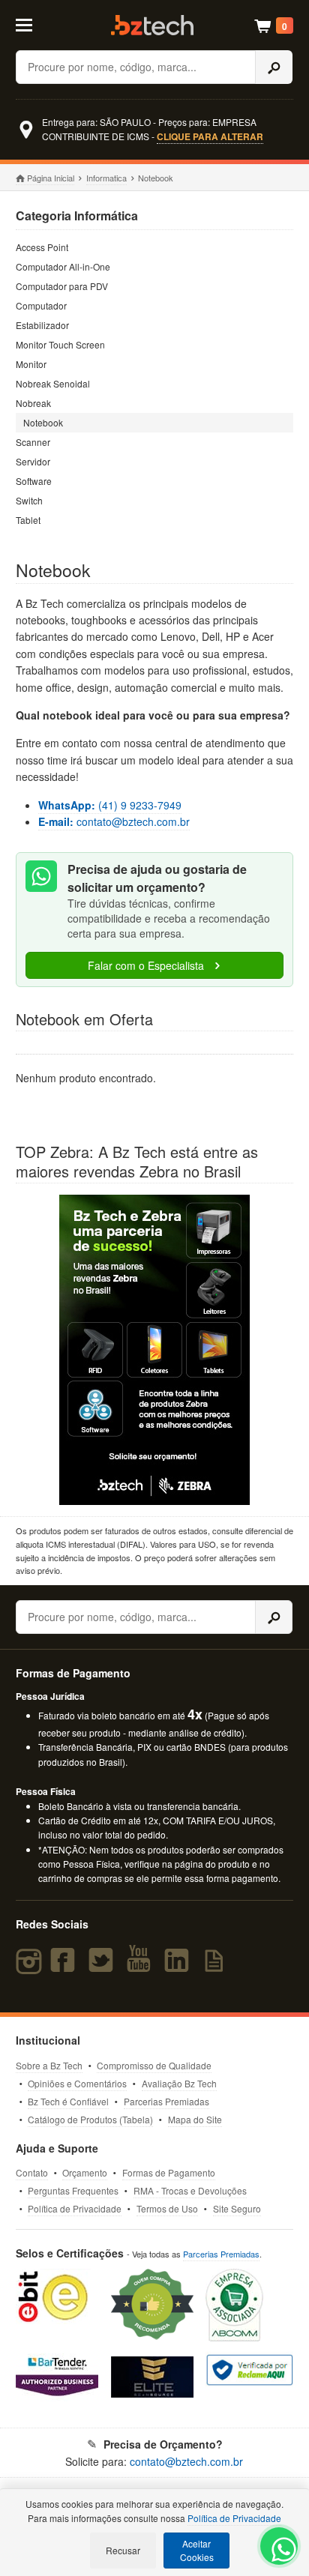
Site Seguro (237, 2208)
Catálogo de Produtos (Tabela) (90, 2119)
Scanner (33, 442)
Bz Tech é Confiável (68, 2101)
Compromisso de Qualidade (154, 2065)
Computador (41, 305)
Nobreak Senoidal (53, 383)
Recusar (123, 2550)
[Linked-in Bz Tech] (180, 1967)
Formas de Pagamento (169, 2172)
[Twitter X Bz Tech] (104, 1967)
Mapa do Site (195, 2119)
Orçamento (85, 2172)
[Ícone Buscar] (274, 67)
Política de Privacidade (75, 2208)
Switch (29, 500)
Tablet (28, 520)
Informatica (106, 178)
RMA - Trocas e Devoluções (190, 2190)
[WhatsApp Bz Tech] (280, 2552)
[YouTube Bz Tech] (142, 1967)
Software (34, 481)
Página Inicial (51, 178)
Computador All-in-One (63, 266)
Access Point (42, 247)
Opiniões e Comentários (77, 2083)
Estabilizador (42, 325)
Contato (32, 2172)
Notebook (43, 422)
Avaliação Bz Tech (179, 2083)
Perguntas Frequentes (73, 2190)
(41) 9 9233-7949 (110, 805)
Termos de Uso (167, 2208)
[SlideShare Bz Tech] (216, 1967)
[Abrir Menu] (33, 24)
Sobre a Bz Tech (49, 2065)
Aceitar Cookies (197, 2550)
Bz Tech (152, 25)
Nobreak (33, 403)
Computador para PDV (62, 286)
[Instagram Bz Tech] (31, 1967)
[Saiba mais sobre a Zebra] (155, 1350)
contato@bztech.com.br (114, 821)
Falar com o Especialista (147, 965)
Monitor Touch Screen (60, 344)
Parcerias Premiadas (166, 2101)
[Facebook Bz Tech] (66, 1967)
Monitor (31, 364)
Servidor (33, 461)
